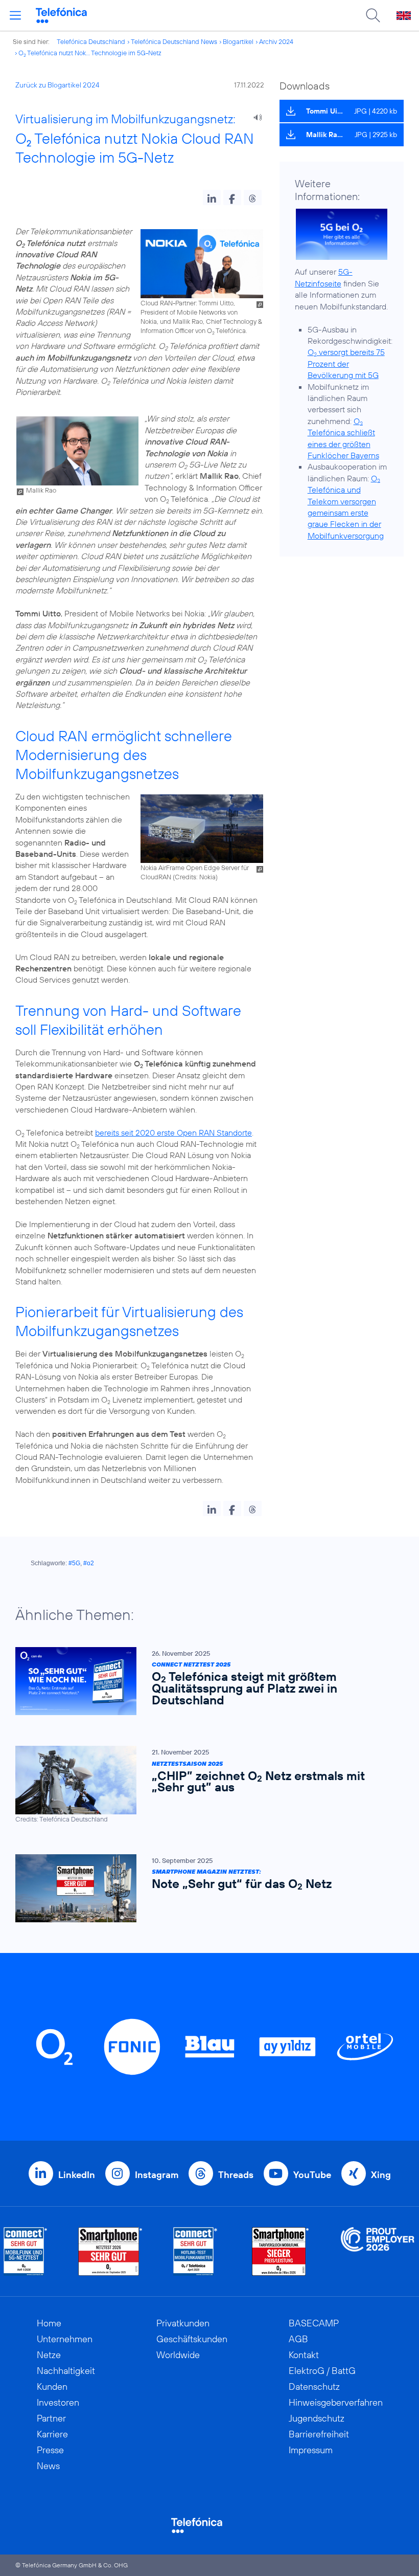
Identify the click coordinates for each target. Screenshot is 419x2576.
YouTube (312, 2175)
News (48, 2466)
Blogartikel (238, 41)
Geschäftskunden (192, 2339)
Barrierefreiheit (319, 2434)
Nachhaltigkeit (66, 2371)
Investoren (58, 2402)
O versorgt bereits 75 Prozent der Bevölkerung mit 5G (346, 363)
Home (49, 2323)
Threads (236, 2175)
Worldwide (178, 2355)
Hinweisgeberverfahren (336, 2402)
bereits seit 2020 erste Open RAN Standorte (173, 1132)
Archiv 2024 (276, 41)
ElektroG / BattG (322, 2371)
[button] (212, 197)
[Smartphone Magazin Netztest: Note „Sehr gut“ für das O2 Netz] (204, 1888)
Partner (51, 2418)
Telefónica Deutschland (91, 41)
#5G (74, 1563)
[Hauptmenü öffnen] (15, 15)
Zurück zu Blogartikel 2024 (57, 85)
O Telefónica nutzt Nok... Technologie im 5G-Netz (90, 53)
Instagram (157, 2175)
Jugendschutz (317, 2418)
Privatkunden (183, 2323)
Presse (50, 2450)
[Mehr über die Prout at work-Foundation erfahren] (378, 2251)
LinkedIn (77, 2175)
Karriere (52, 2434)
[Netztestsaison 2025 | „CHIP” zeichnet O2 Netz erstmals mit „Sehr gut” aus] (204, 1784)
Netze (49, 2355)
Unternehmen (65, 2339)
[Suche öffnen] (373, 15)
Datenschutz (314, 2386)
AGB (298, 2339)
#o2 (89, 1563)
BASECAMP (314, 2323)
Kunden (52, 2386)
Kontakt (304, 2355)
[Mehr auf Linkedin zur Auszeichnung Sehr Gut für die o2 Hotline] (195, 2251)
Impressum (311, 2450)
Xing (381, 2175)
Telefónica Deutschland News (174, 41)
